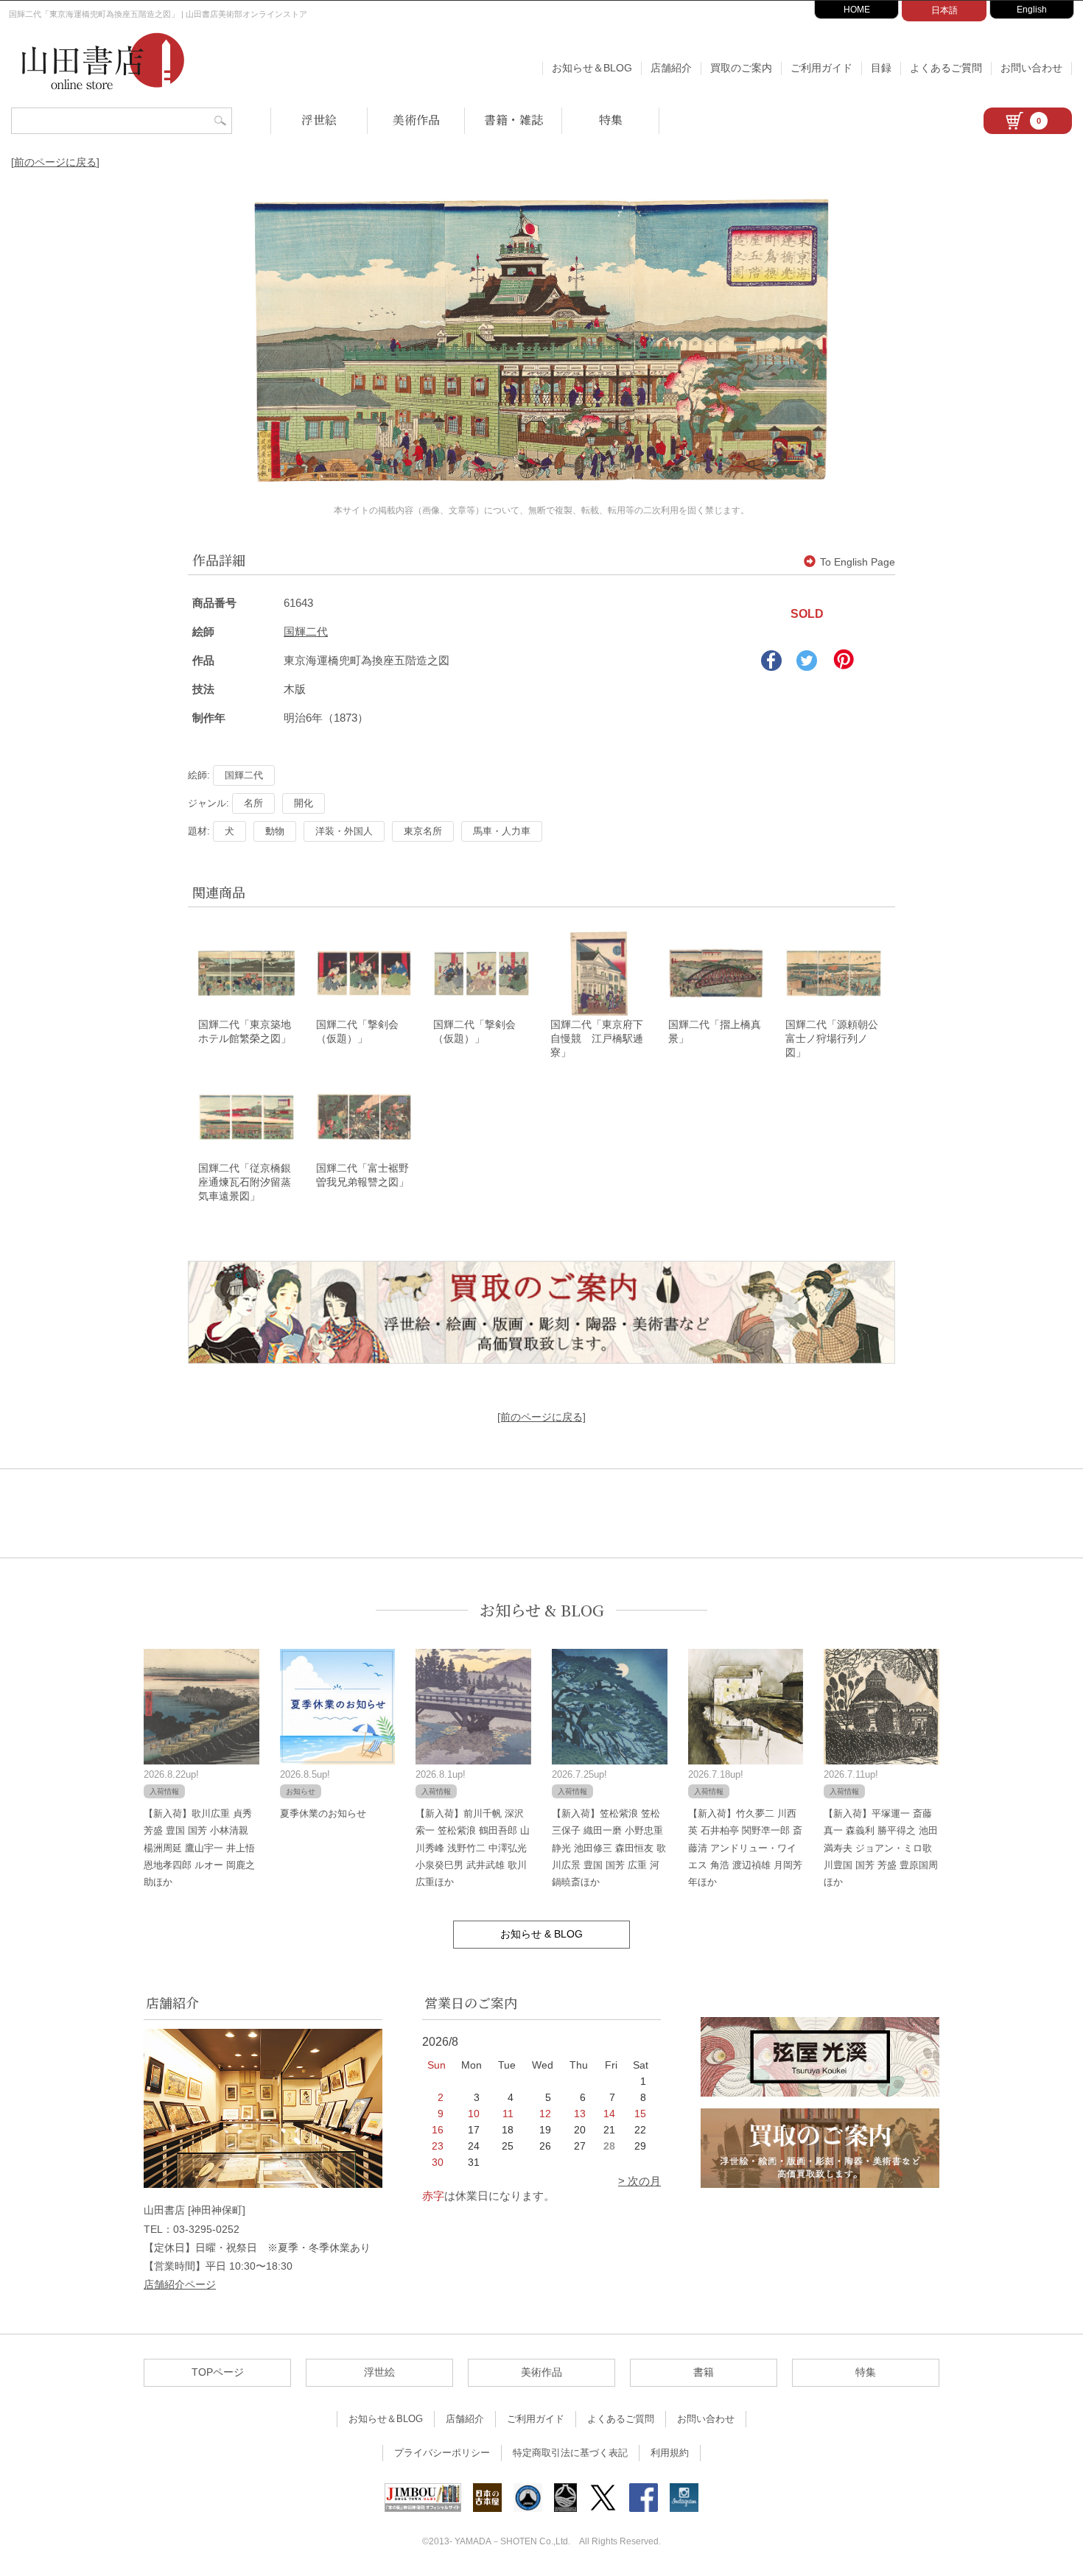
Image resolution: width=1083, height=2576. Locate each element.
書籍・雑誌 (514, 120)
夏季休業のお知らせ (323, 1813)
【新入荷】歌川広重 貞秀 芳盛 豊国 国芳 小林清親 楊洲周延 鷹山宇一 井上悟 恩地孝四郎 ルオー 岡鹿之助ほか (199, 1848)
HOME (857, 10)
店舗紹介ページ (180, 2284)
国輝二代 (306, 631)
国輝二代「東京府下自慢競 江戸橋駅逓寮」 (597, 1038)
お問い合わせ (1031, 68)
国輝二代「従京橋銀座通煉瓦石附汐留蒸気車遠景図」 (245, 1182)
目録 (881, 68)
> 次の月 (639, 2181)
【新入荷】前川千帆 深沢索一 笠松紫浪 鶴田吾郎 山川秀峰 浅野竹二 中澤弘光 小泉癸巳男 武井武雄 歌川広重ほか (473, 1848)
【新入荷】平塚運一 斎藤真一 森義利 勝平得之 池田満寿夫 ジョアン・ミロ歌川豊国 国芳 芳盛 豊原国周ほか (881, 1848)
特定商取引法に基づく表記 (570, 2453)
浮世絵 (319, 120)
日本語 (944, 10)
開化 (304, 803)
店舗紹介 (671, 68)
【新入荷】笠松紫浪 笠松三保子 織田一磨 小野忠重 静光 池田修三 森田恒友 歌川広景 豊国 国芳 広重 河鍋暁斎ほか (609, 1848)
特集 (611, 120)
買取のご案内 (741, 68)
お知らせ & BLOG (542, 1610)
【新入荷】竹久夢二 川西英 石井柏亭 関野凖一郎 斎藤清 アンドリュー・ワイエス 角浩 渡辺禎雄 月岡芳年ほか (745, 1848)
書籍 (704, 2372)
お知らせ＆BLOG (592, 68)
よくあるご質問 (946, 68)
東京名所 (423, 831)
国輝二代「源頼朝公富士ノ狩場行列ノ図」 (832, 1038)
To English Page (858, 562)
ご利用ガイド (821, 68)
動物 (275, 831)
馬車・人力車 (502, 831)
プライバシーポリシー (442, 2453)
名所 (253, 803)
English (1032, 10)
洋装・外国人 (344, 831)
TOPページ (218, 2372)
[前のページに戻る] (55, 162)
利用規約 (670, 2453)
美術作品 (416, 120)
